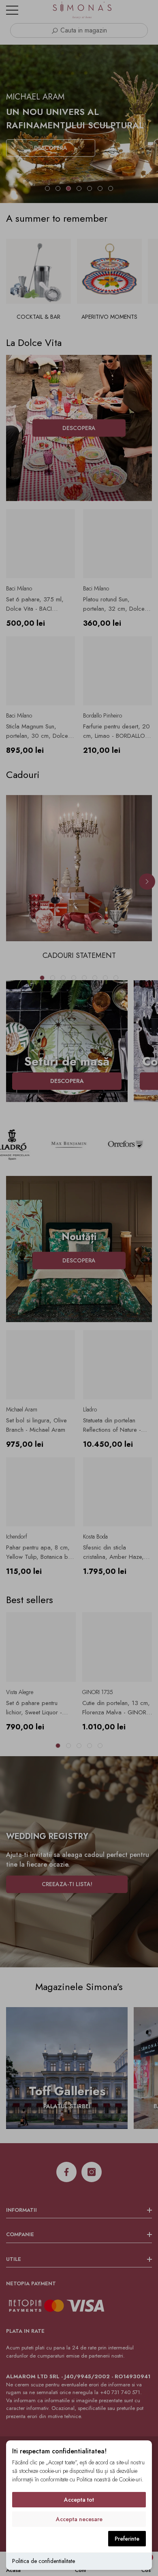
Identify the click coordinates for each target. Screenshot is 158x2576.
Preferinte (127, 2539)
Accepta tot (79, 2500)
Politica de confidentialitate (44, 2561)
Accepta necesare (79, 2519)
